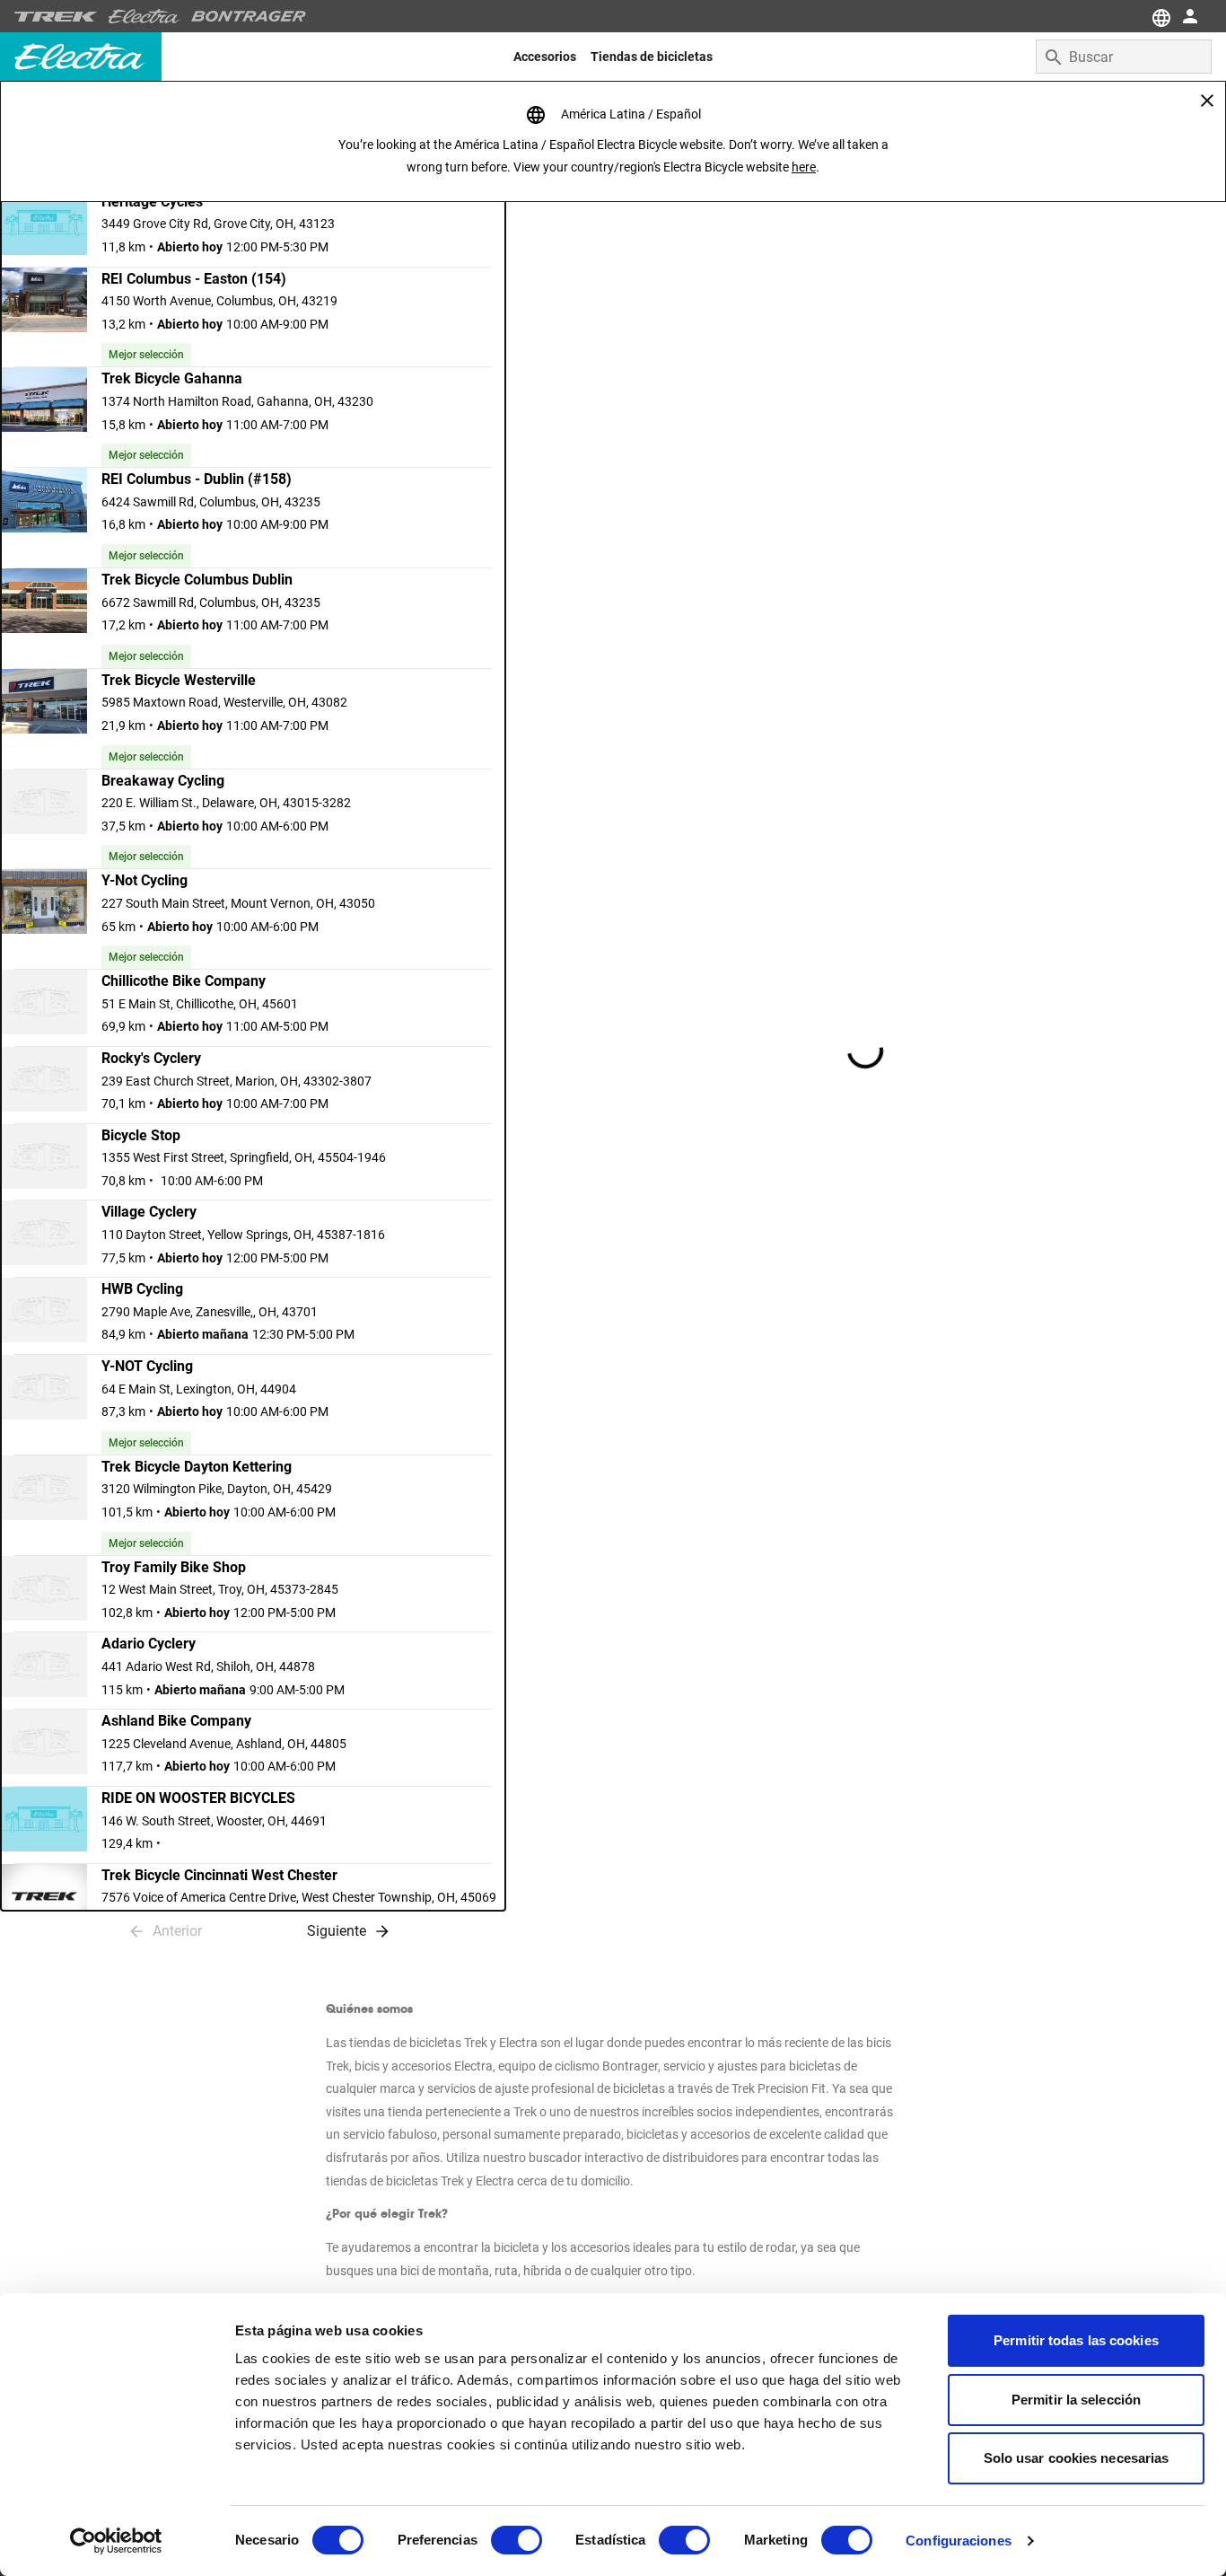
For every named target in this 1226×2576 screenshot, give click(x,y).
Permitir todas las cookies (1076, 2340)
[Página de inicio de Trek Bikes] (56, 17)
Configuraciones (959, 2541)
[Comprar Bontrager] (249, 16)
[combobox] (1124, 57)
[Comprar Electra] (144, 16)
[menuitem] (545, 57)
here (804, 167)
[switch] (517, 2540)
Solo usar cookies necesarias (1077, 2458)
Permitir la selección (1076, 2400)
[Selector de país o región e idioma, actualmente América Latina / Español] (1160, 16)
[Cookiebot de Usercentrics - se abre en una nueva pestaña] (116, 2541)
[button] (253, 229)
